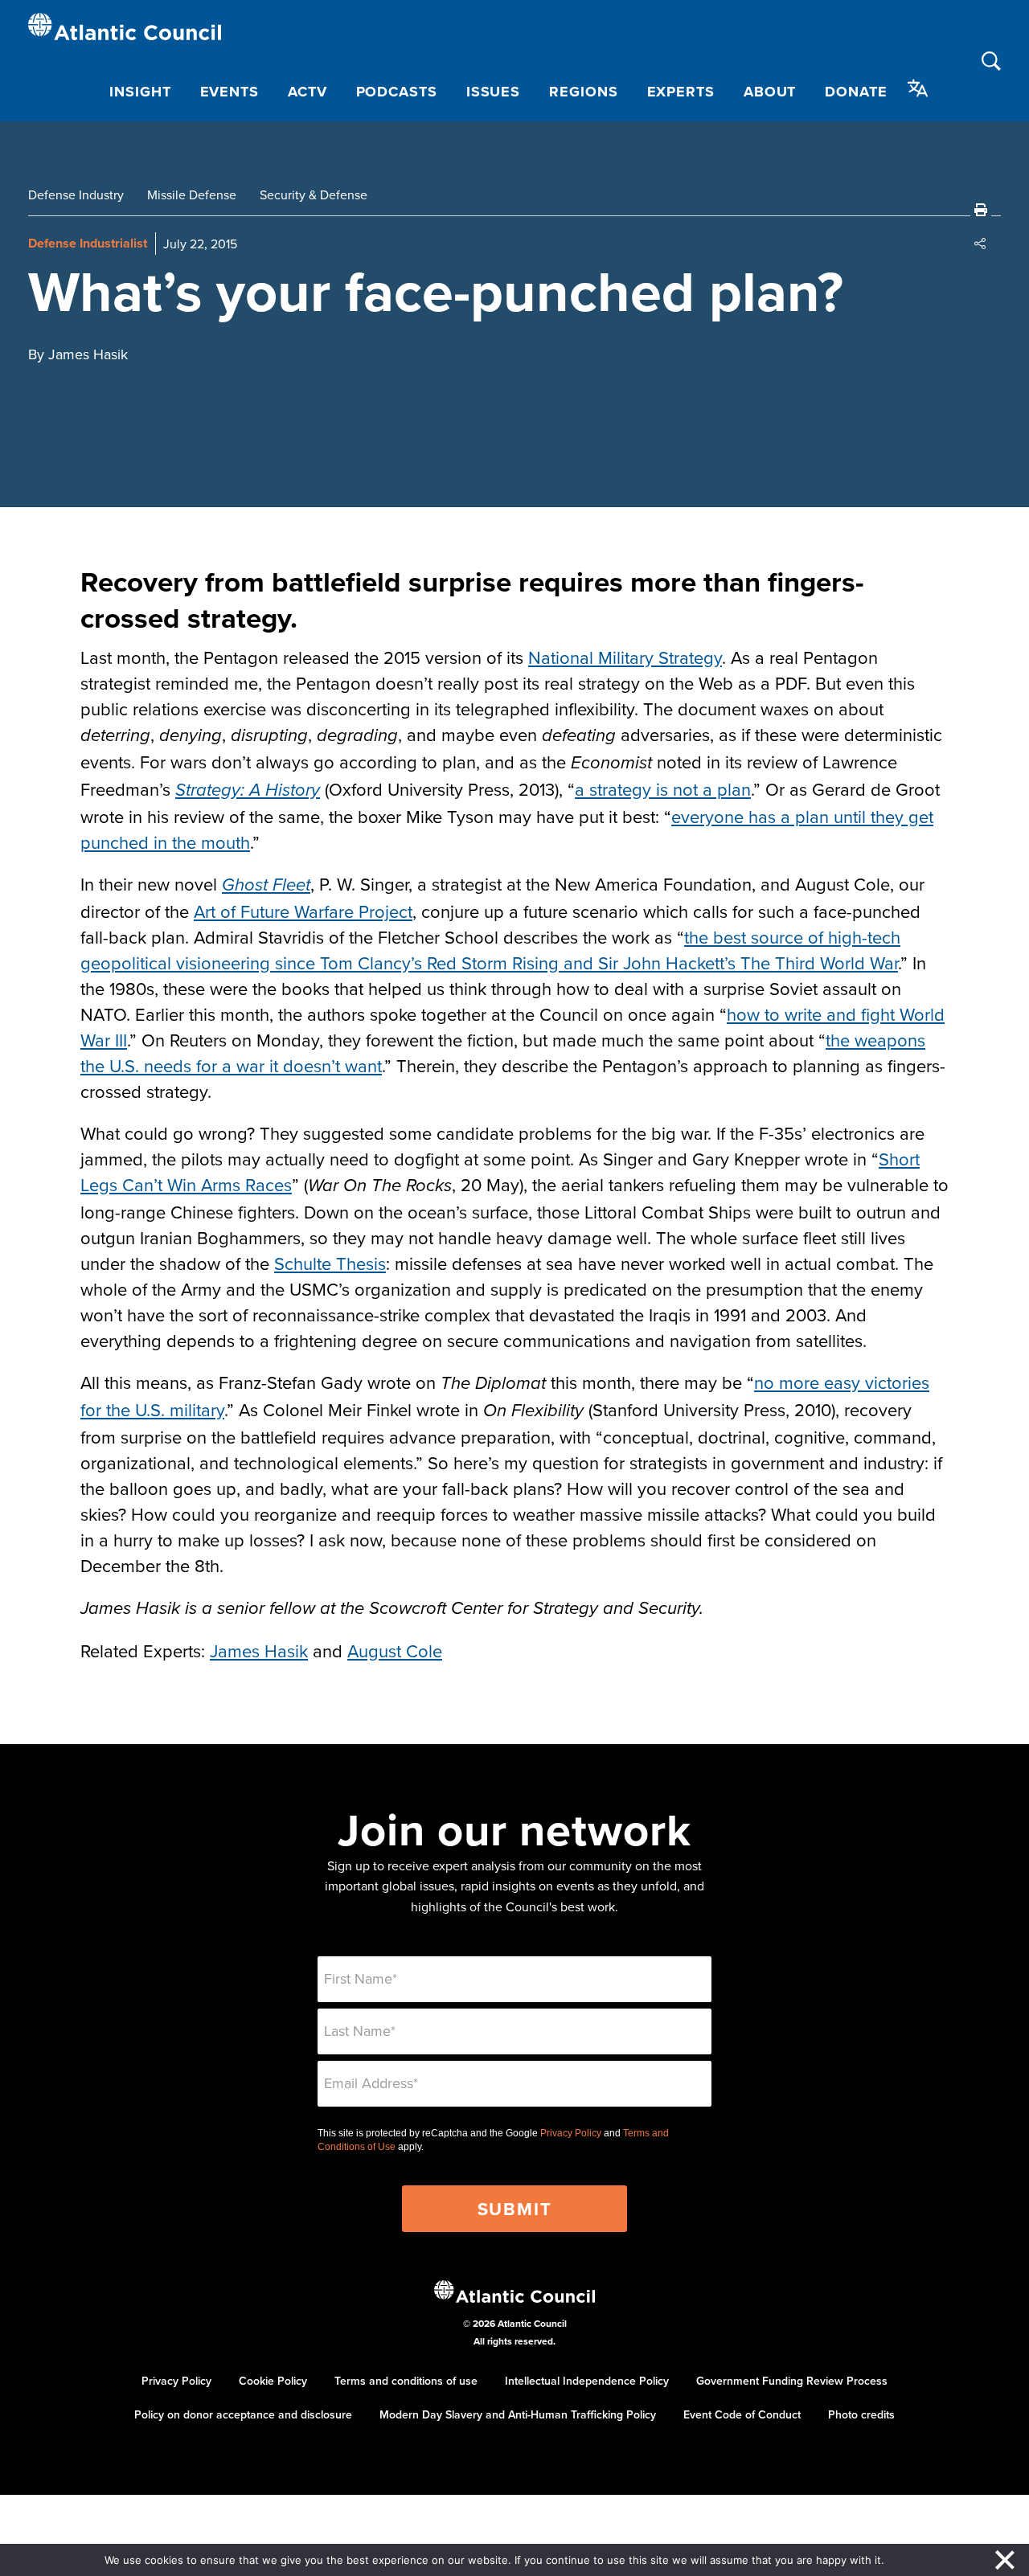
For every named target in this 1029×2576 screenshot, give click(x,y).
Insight (140, 92)
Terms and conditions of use (406, 2381)
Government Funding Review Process (792, 2381)
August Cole (395, 1650)
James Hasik (259, 1650)
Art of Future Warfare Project (303, 911)
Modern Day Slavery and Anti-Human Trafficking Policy (518, 2414)
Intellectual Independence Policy (587, 2381)
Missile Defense (192, 195)
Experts (681, 92)
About (770, 92)
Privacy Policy (571, 2133)
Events (230, 92)
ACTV (307, 92)
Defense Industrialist (88, 243)
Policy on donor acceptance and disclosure (243, 2414)
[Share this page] (981, 244)
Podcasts (397, 92)
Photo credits (861, 2414)
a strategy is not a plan (663, 789)
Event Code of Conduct (742, 2414)
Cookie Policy (273, 2381)
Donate (856, 92)
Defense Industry (76, 195)
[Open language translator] (918, 88)
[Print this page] (981, 210)
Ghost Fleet (266, 885)
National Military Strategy (625, 657)
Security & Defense (314, 195)
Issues (493, 92)
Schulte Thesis (330, 1263)
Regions (583, 92)
